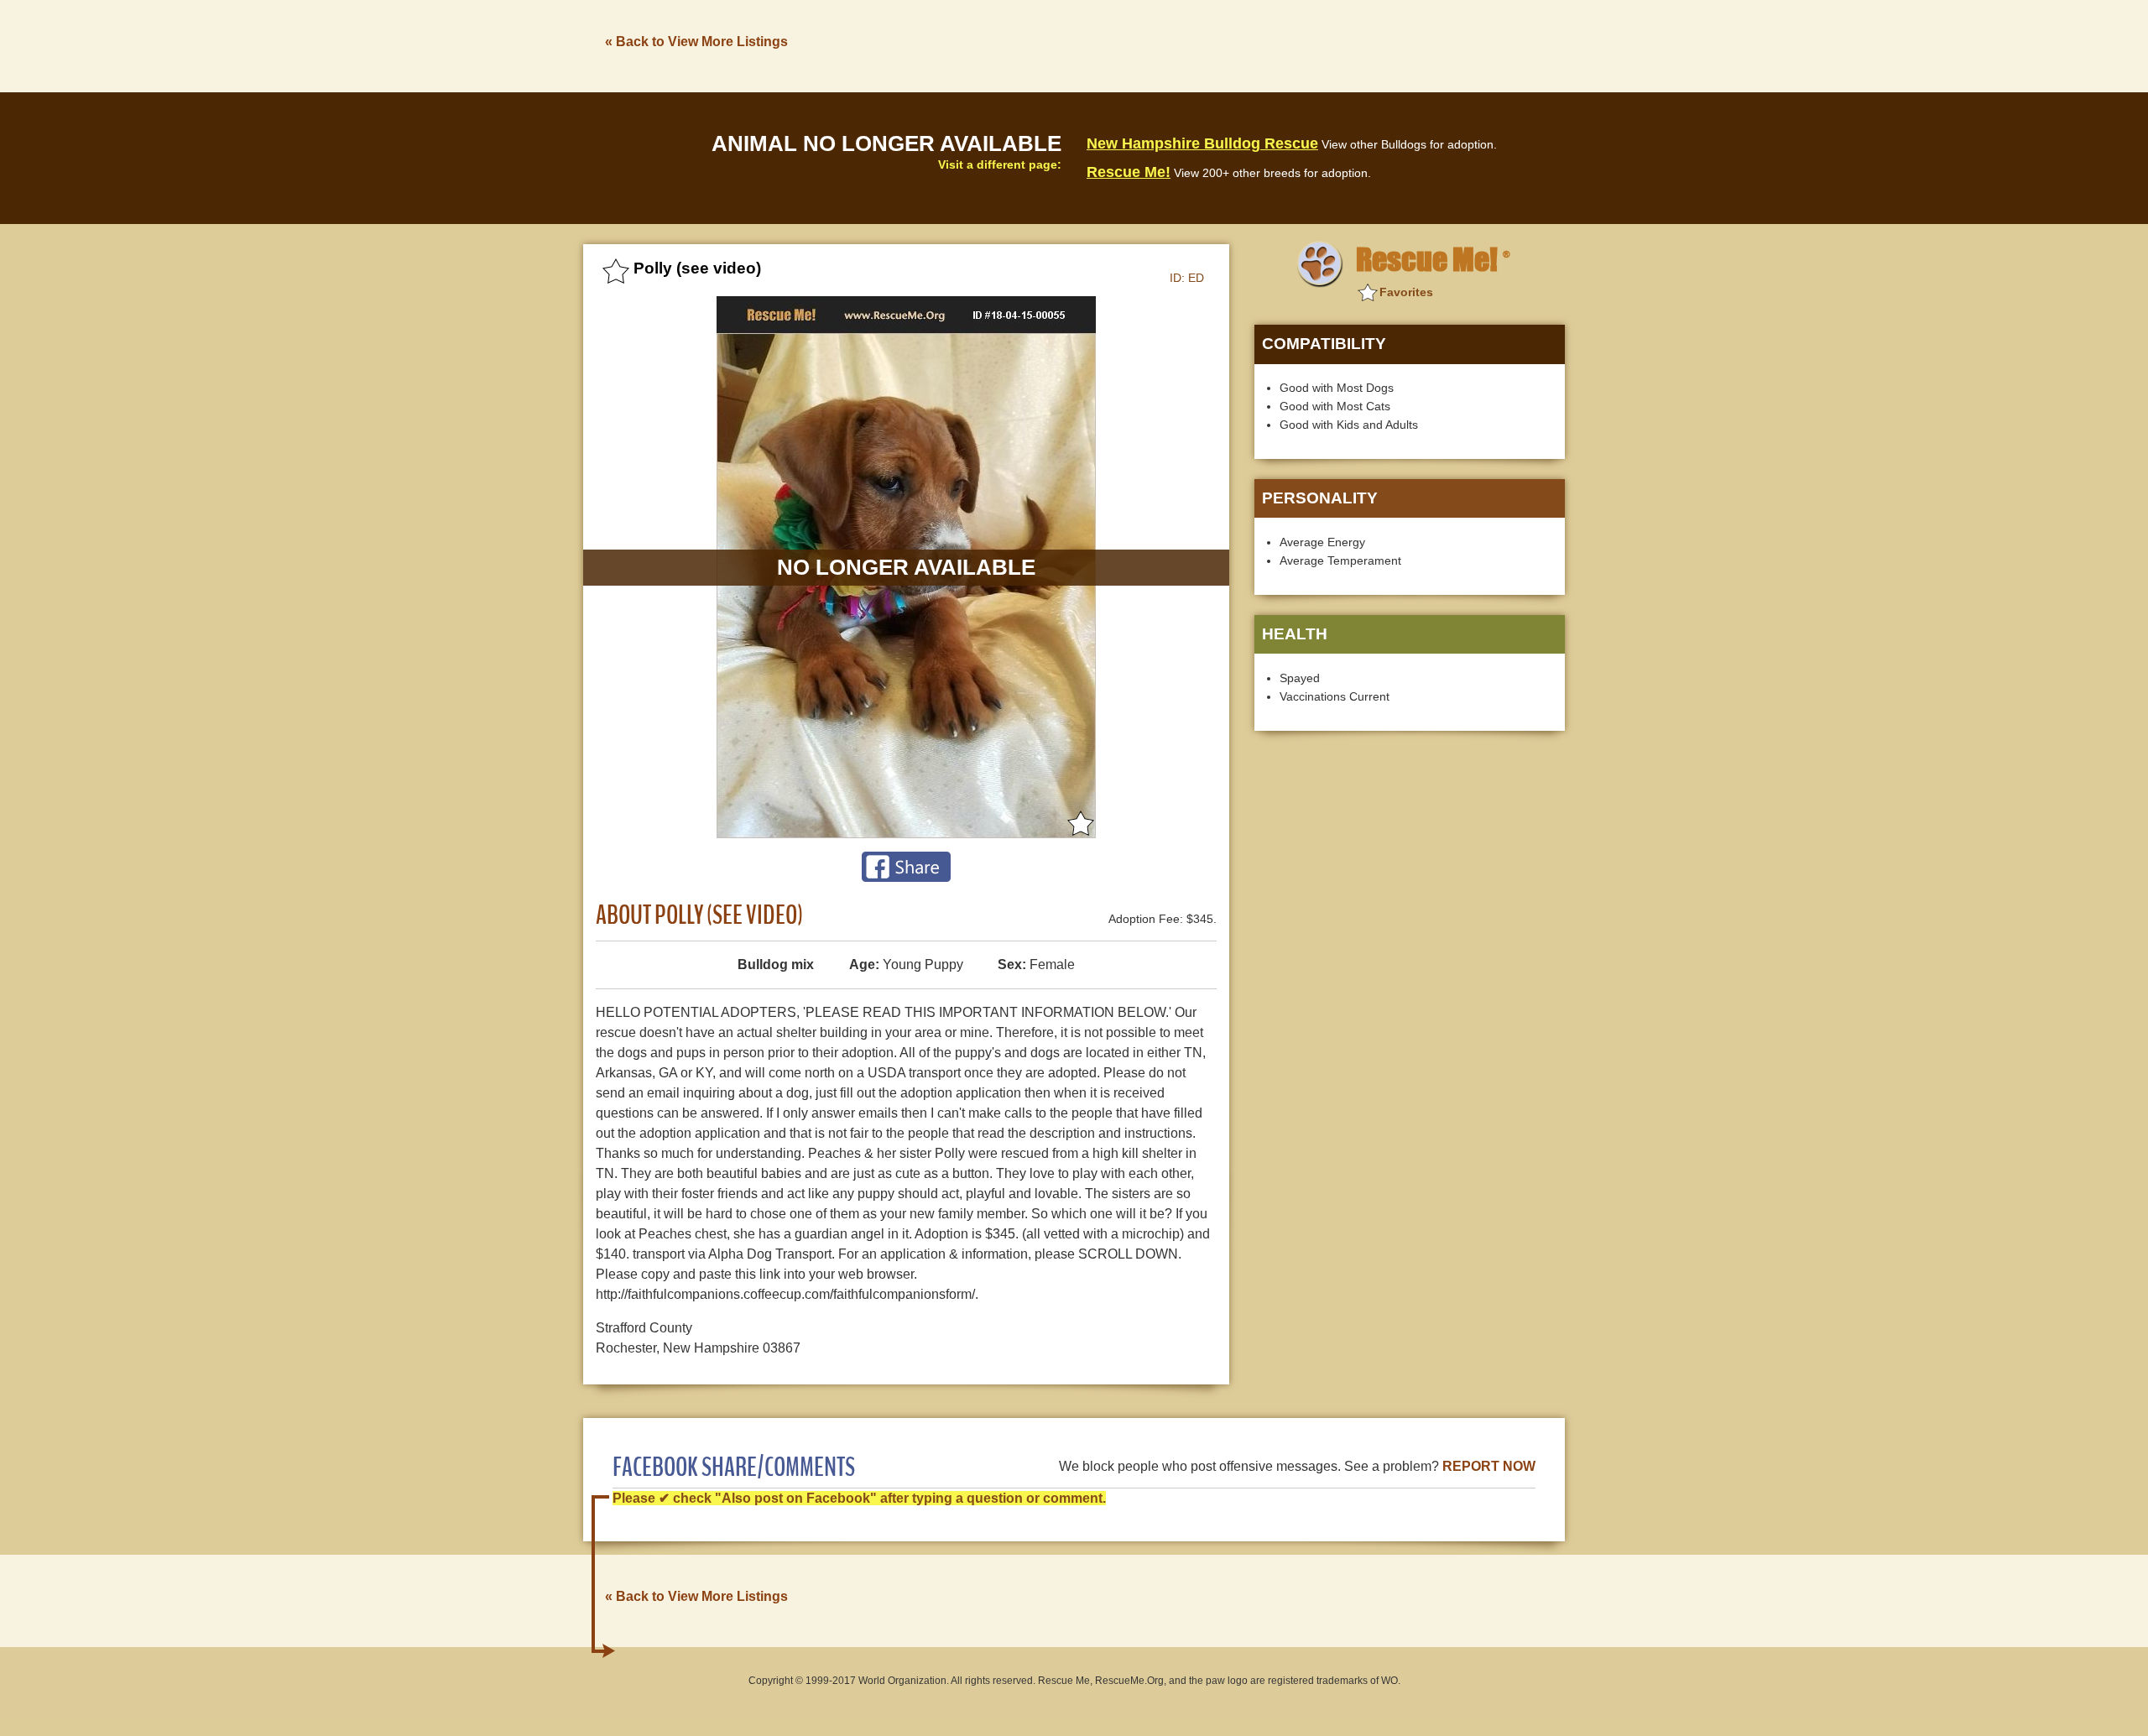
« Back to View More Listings (696, 42)
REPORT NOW (1489, 1466)
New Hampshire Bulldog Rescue (1202, 143)
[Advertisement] (1259, 44)
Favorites (1406, 292)
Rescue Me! (1129, 172)
